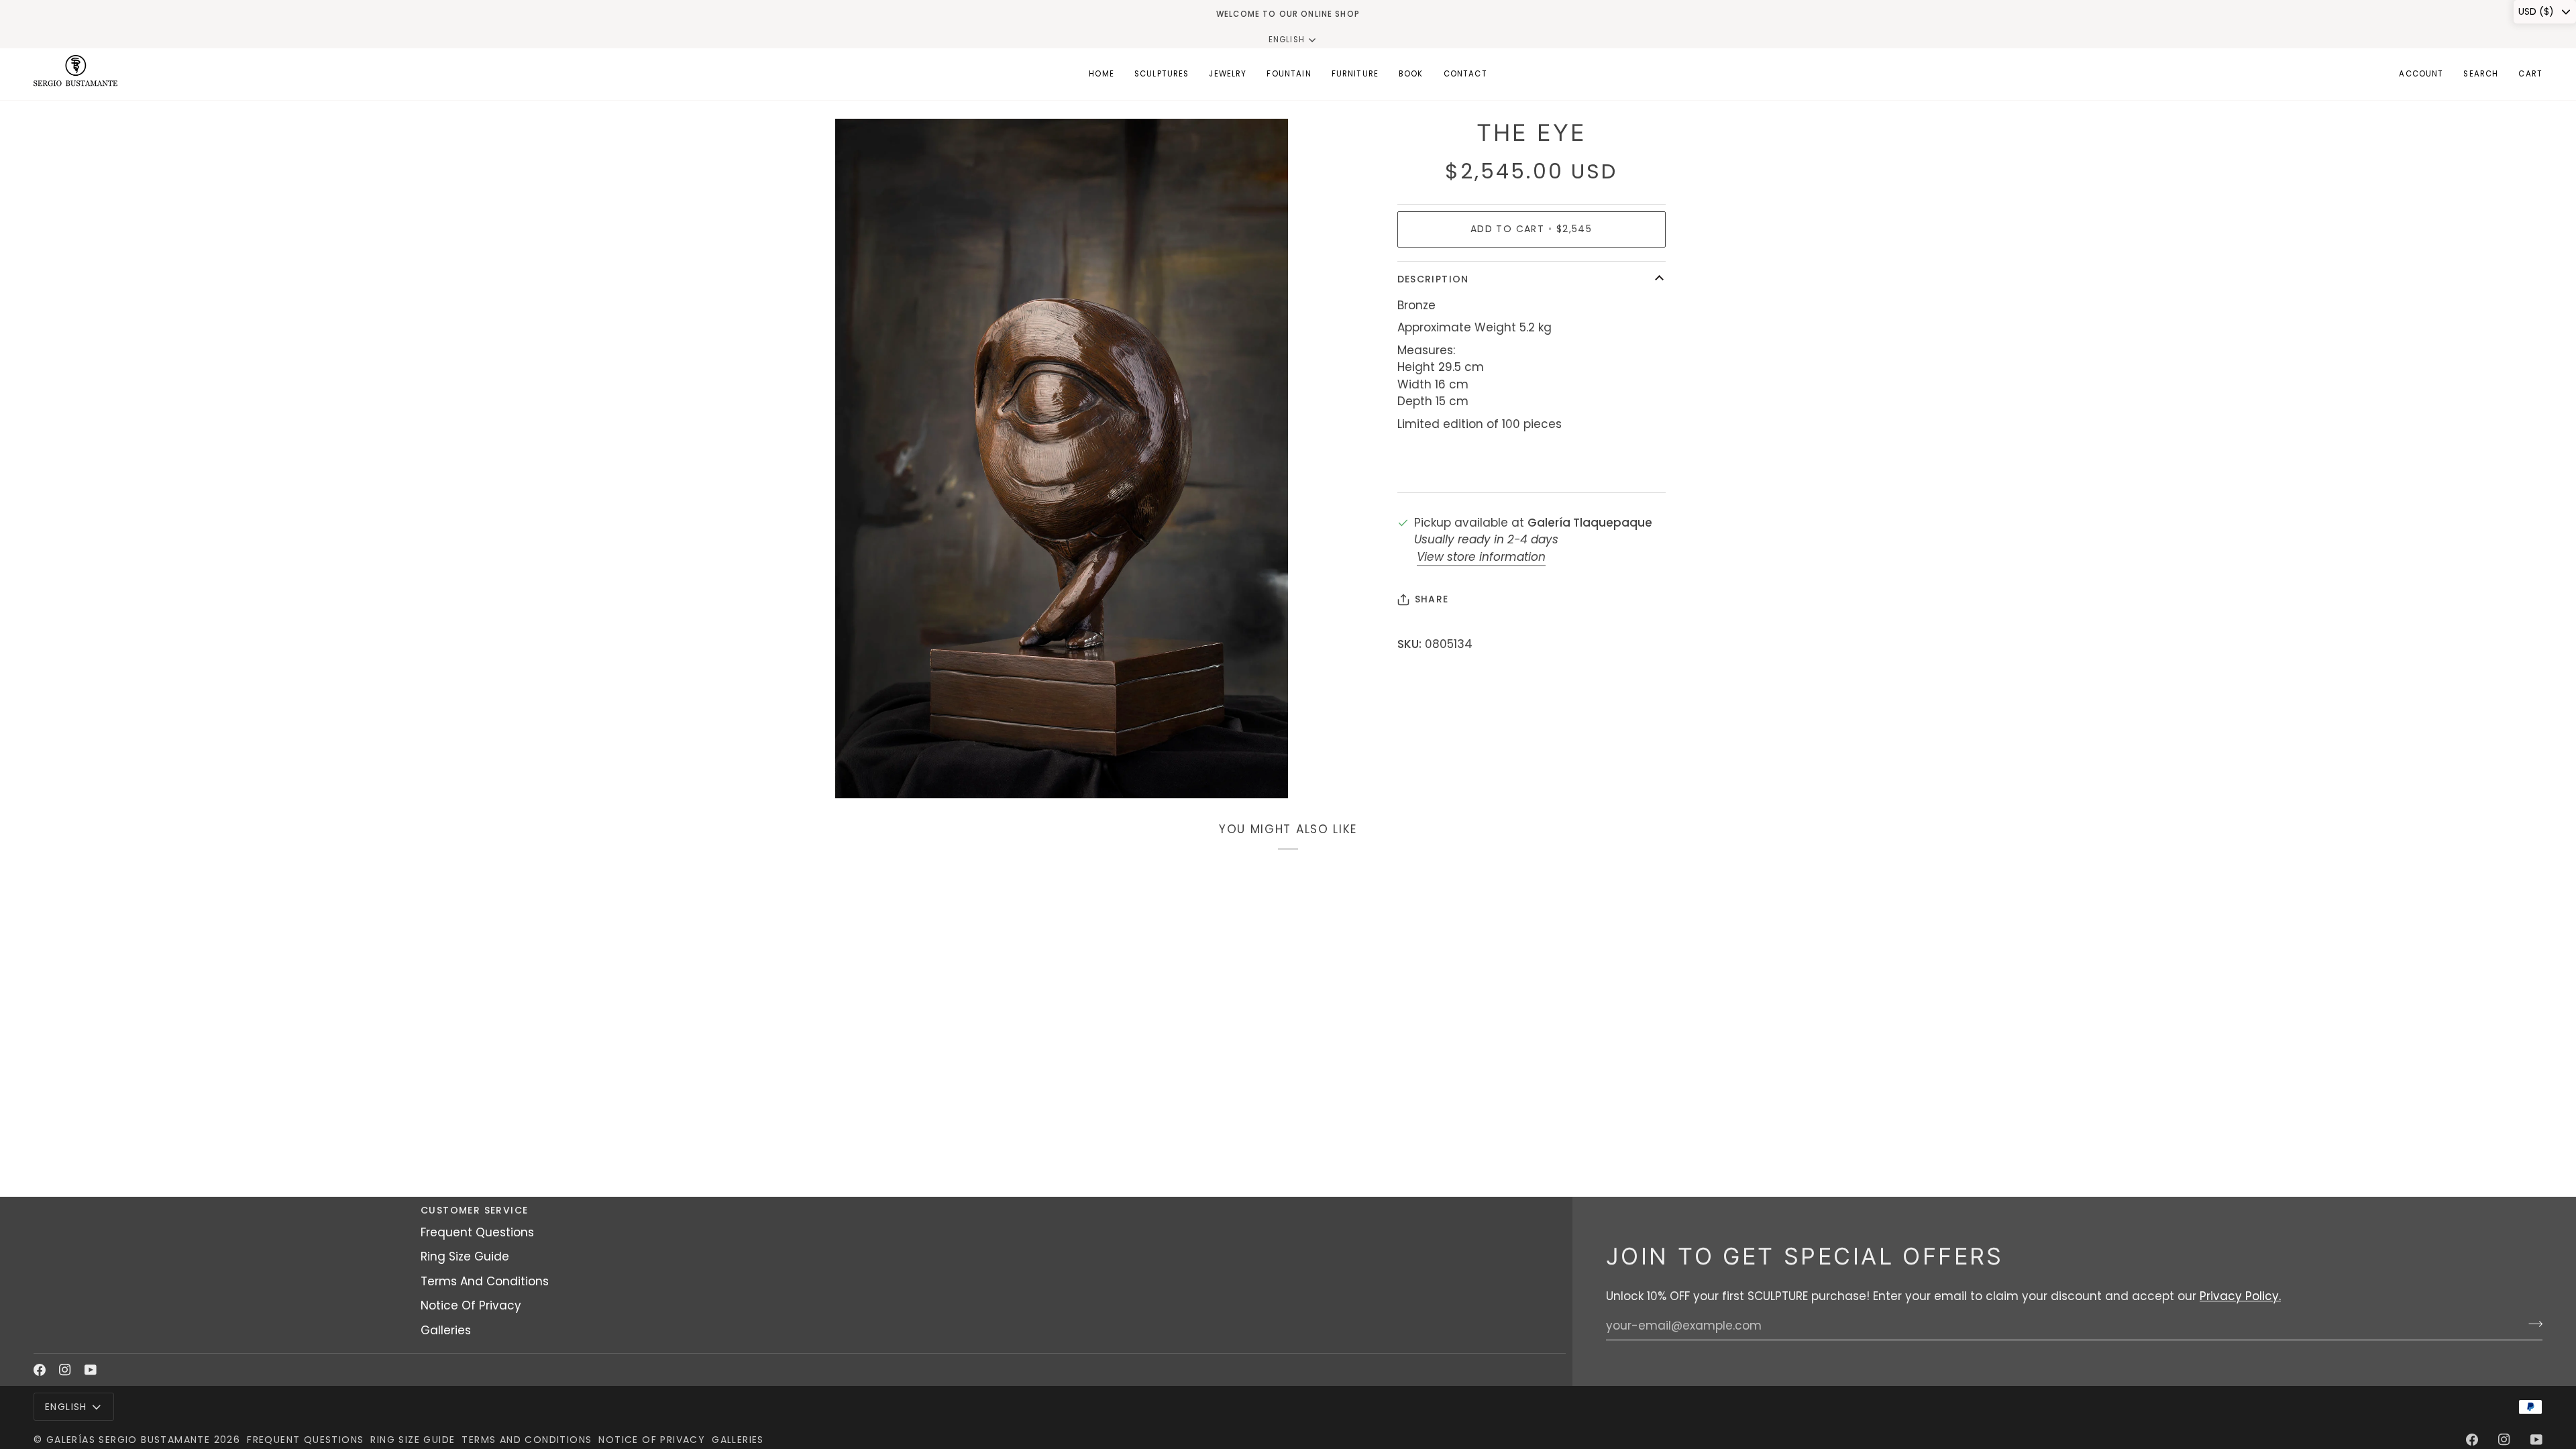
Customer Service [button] (474, 1210)
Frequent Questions (477, 1232)
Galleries (446, 1330)
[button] (1162, 74)
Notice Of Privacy (471, 1305)
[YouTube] (91, 1370)
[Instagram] (65, 1370)
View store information (1481, 557)
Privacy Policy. (2240, 1296)
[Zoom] (860, 773)
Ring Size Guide (465, 1256)
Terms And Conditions (485, 1281)
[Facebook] (40, 1370)
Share (1432, 599)
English (1287, 40)
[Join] (2531, 1324)
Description (1433, 279)
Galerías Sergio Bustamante (128, 1440)
